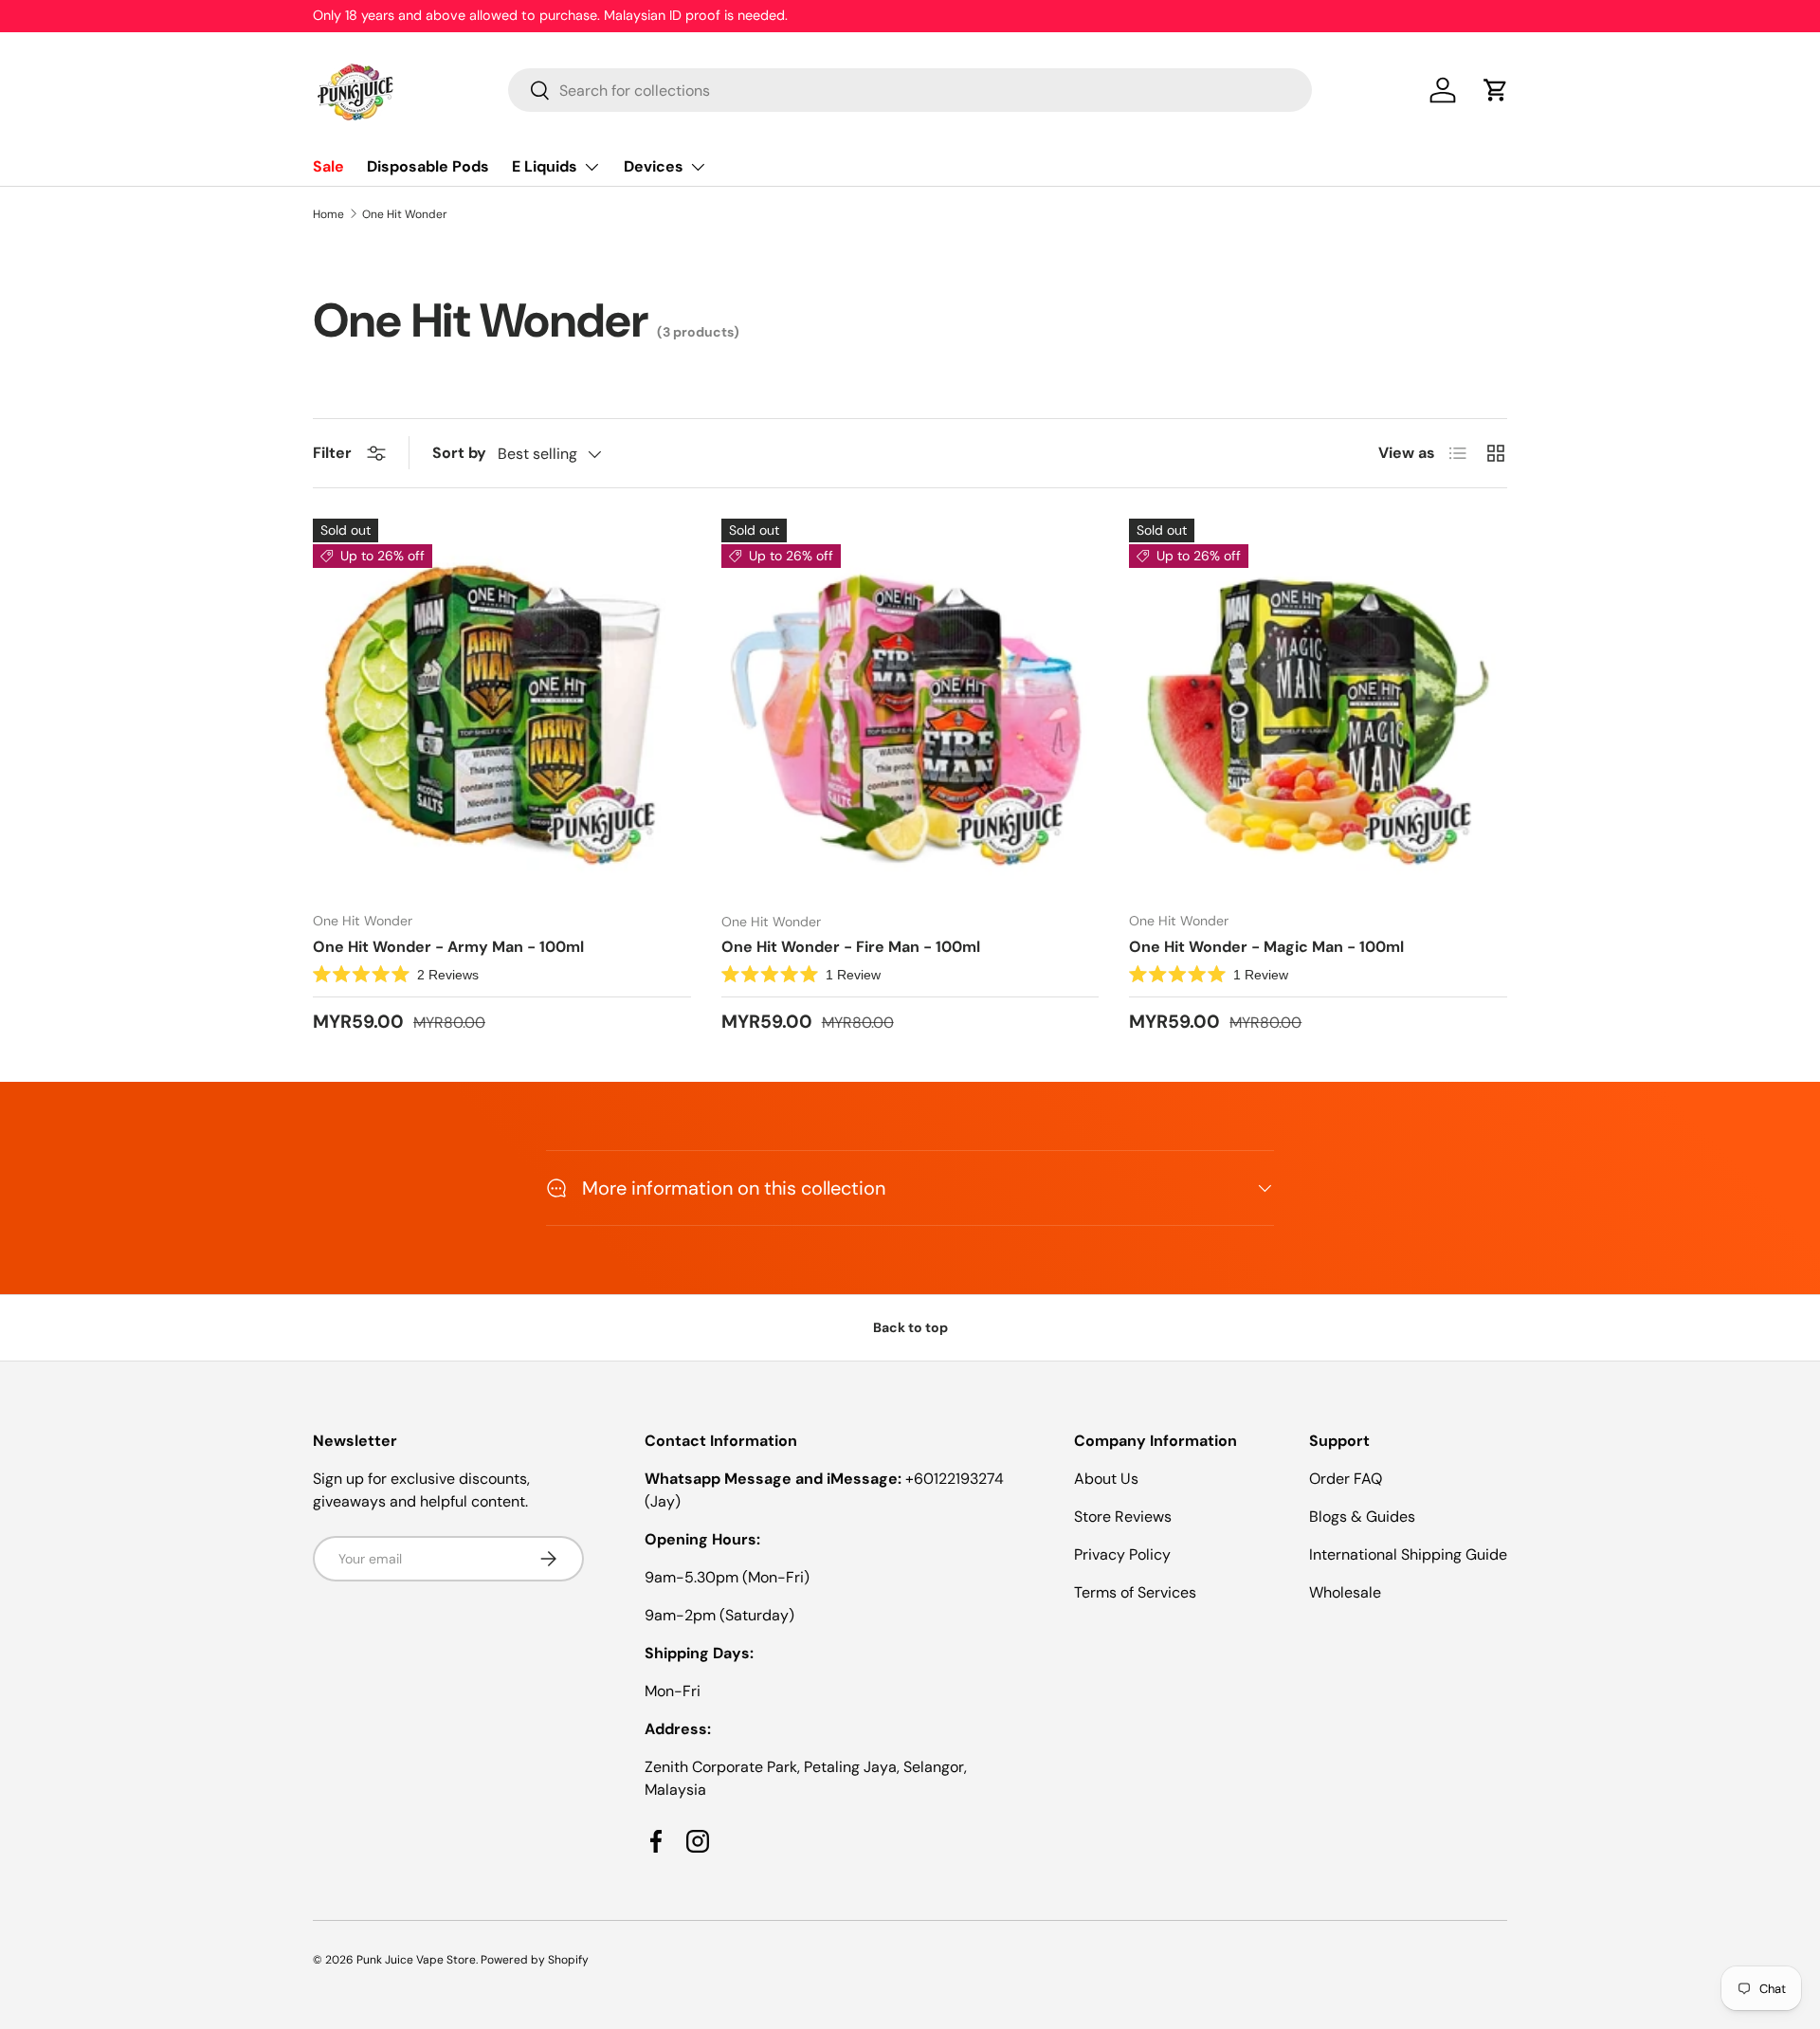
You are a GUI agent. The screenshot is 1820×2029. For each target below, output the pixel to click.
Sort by (459, 453)
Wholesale (1345, 1592)
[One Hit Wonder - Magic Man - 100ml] (1318, 708)
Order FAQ (1346, 1479)
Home (328, 214)
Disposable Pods (428, 166)
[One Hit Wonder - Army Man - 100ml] (502, 708)
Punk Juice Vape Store (416, 1960)
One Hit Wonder (405, 214)
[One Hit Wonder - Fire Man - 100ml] (910, 708)
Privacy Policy (1122, 1554)
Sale (328, 166)
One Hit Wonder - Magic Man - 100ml (1266, 947)
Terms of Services (1135, 1592)
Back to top (910, 1327)
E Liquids (545, 166)
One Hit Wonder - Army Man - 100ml (448, 947)
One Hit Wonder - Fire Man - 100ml (851, 947)
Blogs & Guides (1362, 1517)
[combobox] (910, 90)
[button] (1496, 90)
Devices (654, 166)
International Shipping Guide (1408, 1554)
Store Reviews (1123, 1517)
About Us (1106, 1479)
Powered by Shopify (535, 1960)
